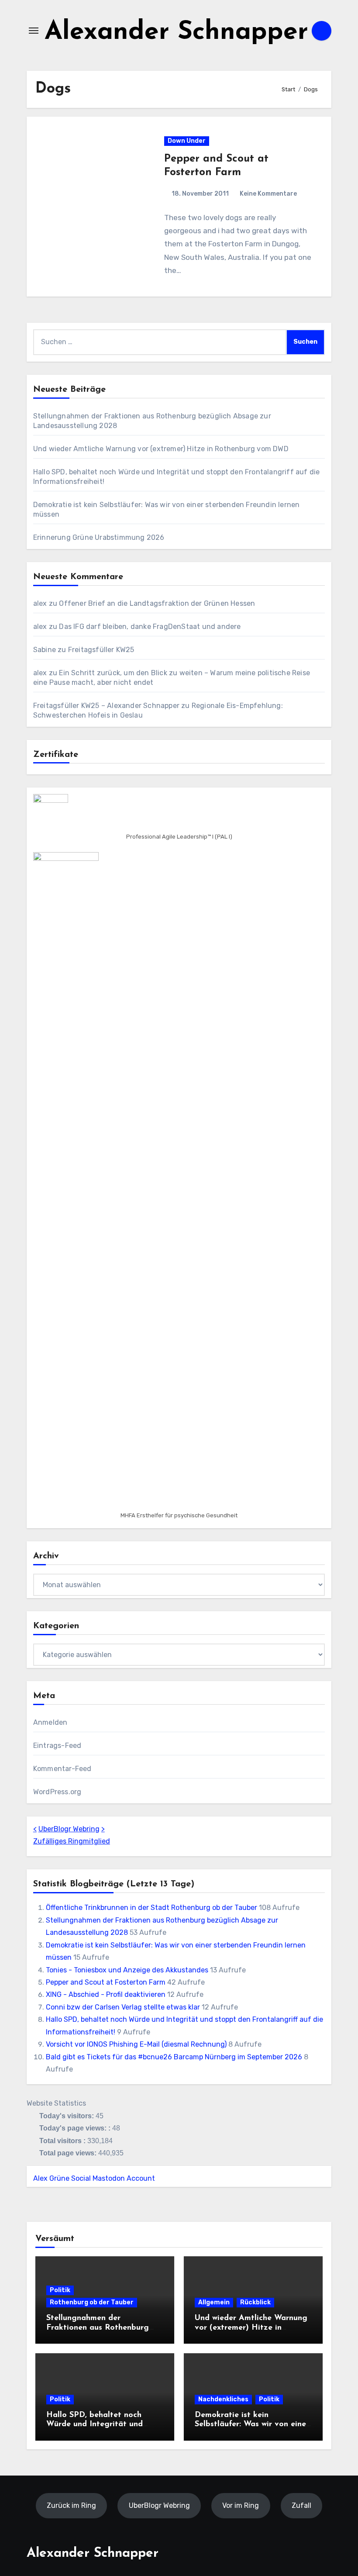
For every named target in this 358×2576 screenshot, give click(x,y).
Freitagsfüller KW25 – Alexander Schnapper (106, 706)
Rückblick (255, 2302)
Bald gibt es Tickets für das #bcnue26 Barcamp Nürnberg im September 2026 (174, 2057)
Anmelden (50, 1722)
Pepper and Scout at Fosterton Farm (106, 1982)
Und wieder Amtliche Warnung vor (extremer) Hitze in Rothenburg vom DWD (161, 449)
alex (40, 603)
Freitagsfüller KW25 (101, 650)
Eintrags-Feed (57, 1746)
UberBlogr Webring (69, 1829)
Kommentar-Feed (62, 1769)
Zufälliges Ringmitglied (72, 1841)
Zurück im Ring (71, 2505)
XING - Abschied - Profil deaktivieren (106, 1994)
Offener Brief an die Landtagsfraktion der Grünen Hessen (157, 603)
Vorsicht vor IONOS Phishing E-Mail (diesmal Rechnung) (136, 2044)
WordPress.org (57, 1792)
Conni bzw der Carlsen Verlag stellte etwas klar (123, 2007)
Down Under (187, 141)
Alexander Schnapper (176, 33)
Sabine (45, 650)
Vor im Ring (241, 2505)
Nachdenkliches (223, 2399)
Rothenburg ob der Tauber (92, 2302)
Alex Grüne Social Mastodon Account (94, 2178)
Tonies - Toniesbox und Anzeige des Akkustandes (127, 1970)
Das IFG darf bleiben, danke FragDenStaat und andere (150, 627)
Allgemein (214, 2302)
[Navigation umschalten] (34, 31)
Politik (60, 2290)
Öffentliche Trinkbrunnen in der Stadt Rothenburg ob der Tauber (151, 1908)
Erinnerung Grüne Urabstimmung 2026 (99, 537)
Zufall (301, 2505)
